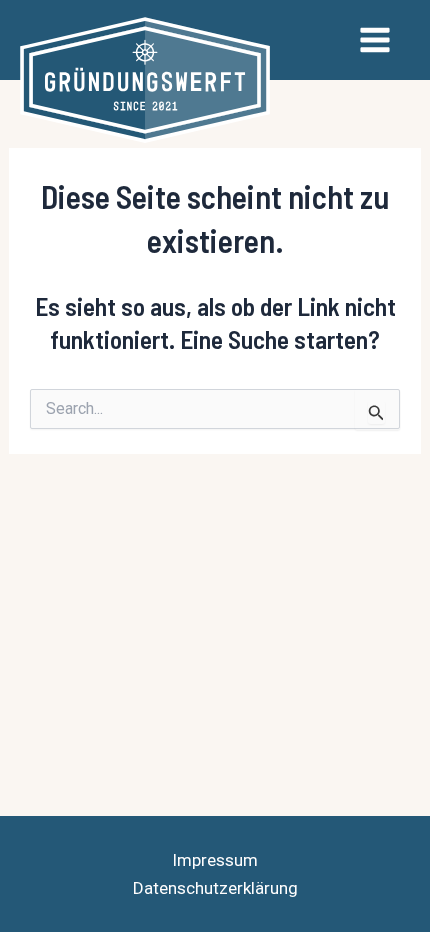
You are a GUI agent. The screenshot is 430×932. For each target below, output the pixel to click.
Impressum (215, 860)
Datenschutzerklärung (215, 888)
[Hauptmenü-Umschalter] (376, 40)
